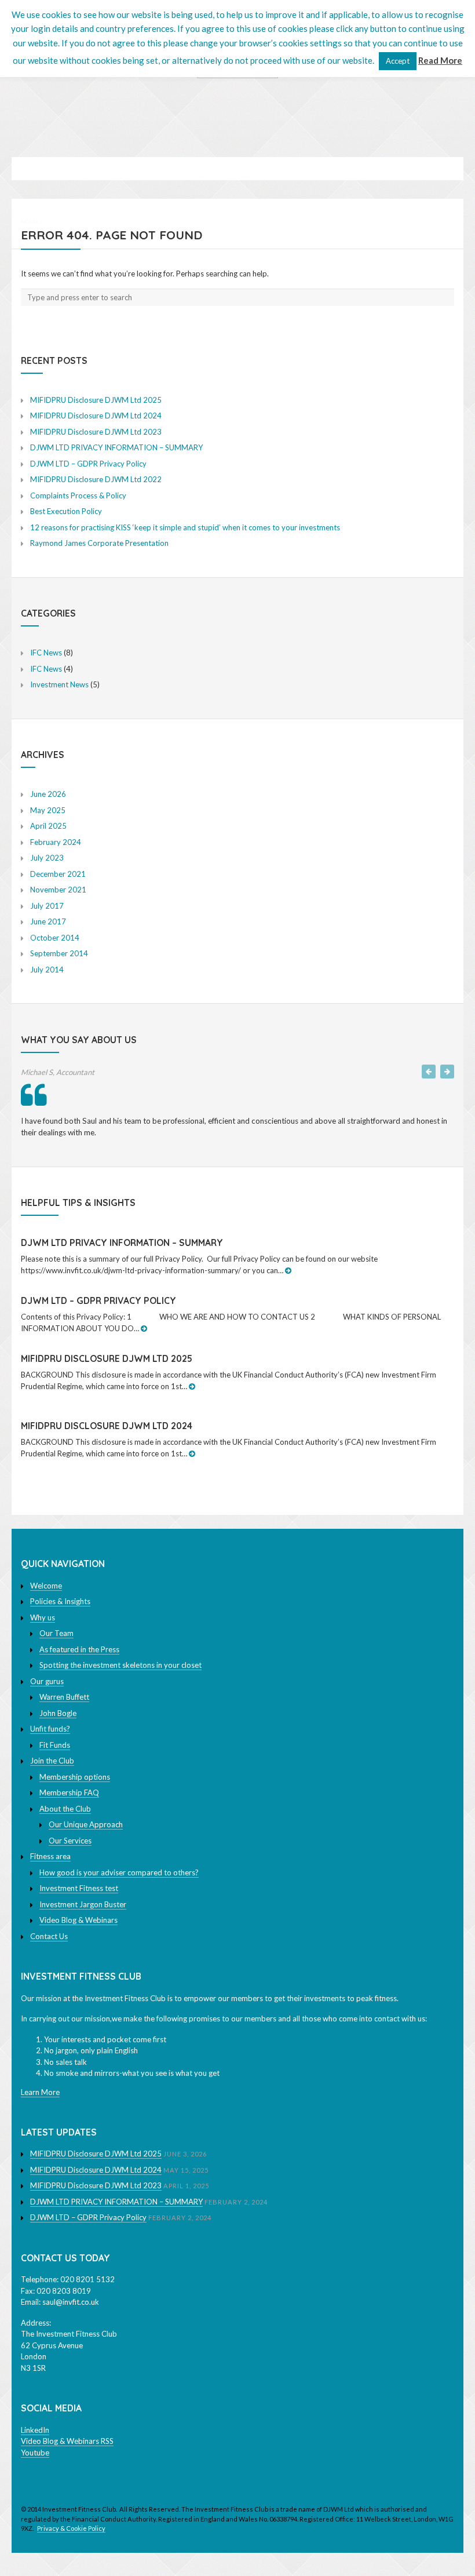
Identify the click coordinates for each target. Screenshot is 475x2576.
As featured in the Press (79, 1649)
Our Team (56, 1633)
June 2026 (48, 794)
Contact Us (49, 1936)
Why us (43, 1617)
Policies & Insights (60, 1601)
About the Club (65, 1809)
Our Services (70, 1841)
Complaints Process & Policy (78, 495)
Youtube (35, 2453)
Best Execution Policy (66, 511)
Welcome (46, 1586)
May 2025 (48, 810)
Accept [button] (398, 61)
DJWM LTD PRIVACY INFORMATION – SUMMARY (116, 447)
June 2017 (48, 921)
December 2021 (58, 874)
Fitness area (50, 1856)
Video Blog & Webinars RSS (67, 2441)
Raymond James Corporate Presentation (99, 543)
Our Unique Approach (86, 1824)
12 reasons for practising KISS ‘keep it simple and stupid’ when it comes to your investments (185, 527)
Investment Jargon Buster (83, 1904)
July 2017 (47, 906)
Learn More (40, 2092)
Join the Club (52, 1761)
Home (30, 221)
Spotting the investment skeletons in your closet (120, 1665)
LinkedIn (35, 2430)
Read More (440, 60)
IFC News (46, 653)
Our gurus (47, 1681)
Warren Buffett (64, 1697)
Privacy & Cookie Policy (71, 2528)
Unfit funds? (50, 1729)
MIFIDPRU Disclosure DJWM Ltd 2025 (96, 400)
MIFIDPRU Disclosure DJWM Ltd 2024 (96, 416)
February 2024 (56, 842)
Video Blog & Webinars (78, 1920)
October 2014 (55, 938)
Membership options (75, 1777)
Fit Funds (55, 1745)
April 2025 (48, 826)
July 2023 (47, 858)
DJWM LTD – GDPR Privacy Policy (88, 464)
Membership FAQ (69, 1792)
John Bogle (58, 1713)
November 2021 (58, 890)
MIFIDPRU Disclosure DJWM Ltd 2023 (96, 432)
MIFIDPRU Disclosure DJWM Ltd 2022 (96, 479)
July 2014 (47, 970)
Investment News (59, 684)
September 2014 (59, 953)
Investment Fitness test (79, 1888)
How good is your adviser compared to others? (119, 1872)
